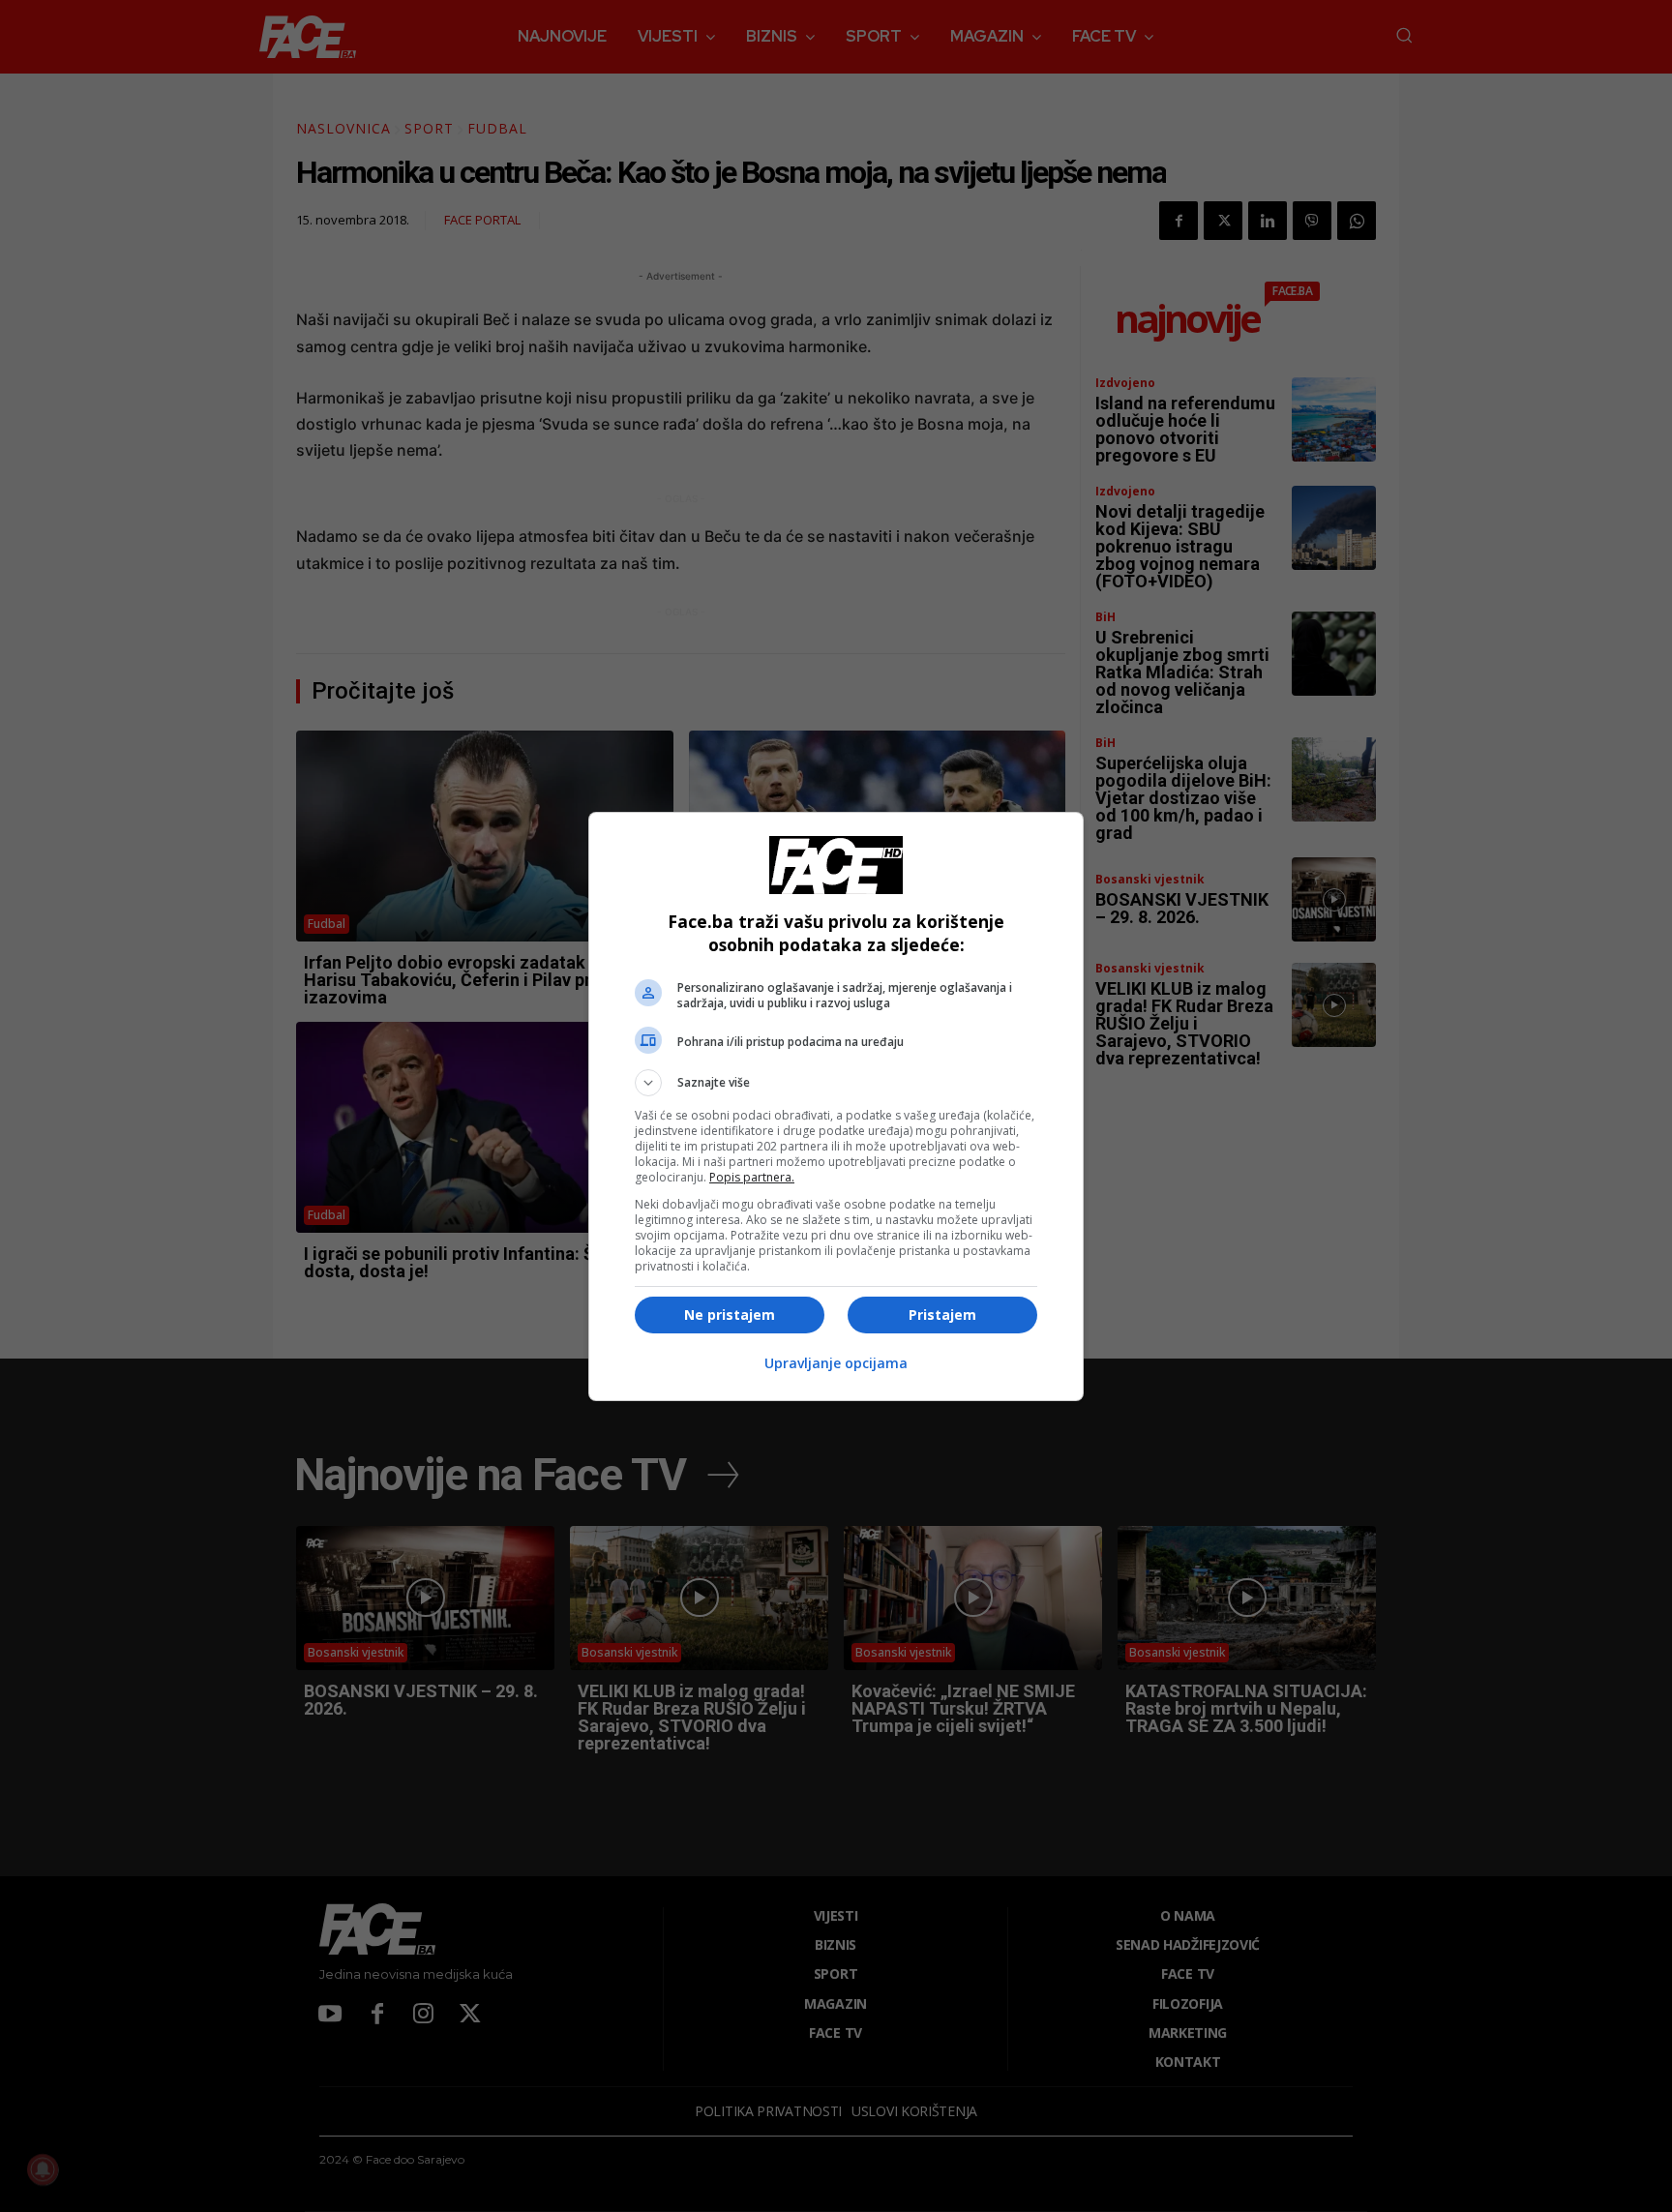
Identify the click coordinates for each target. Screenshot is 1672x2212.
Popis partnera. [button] (752, 1177)
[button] (836, 1083)
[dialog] (836, 1106)
